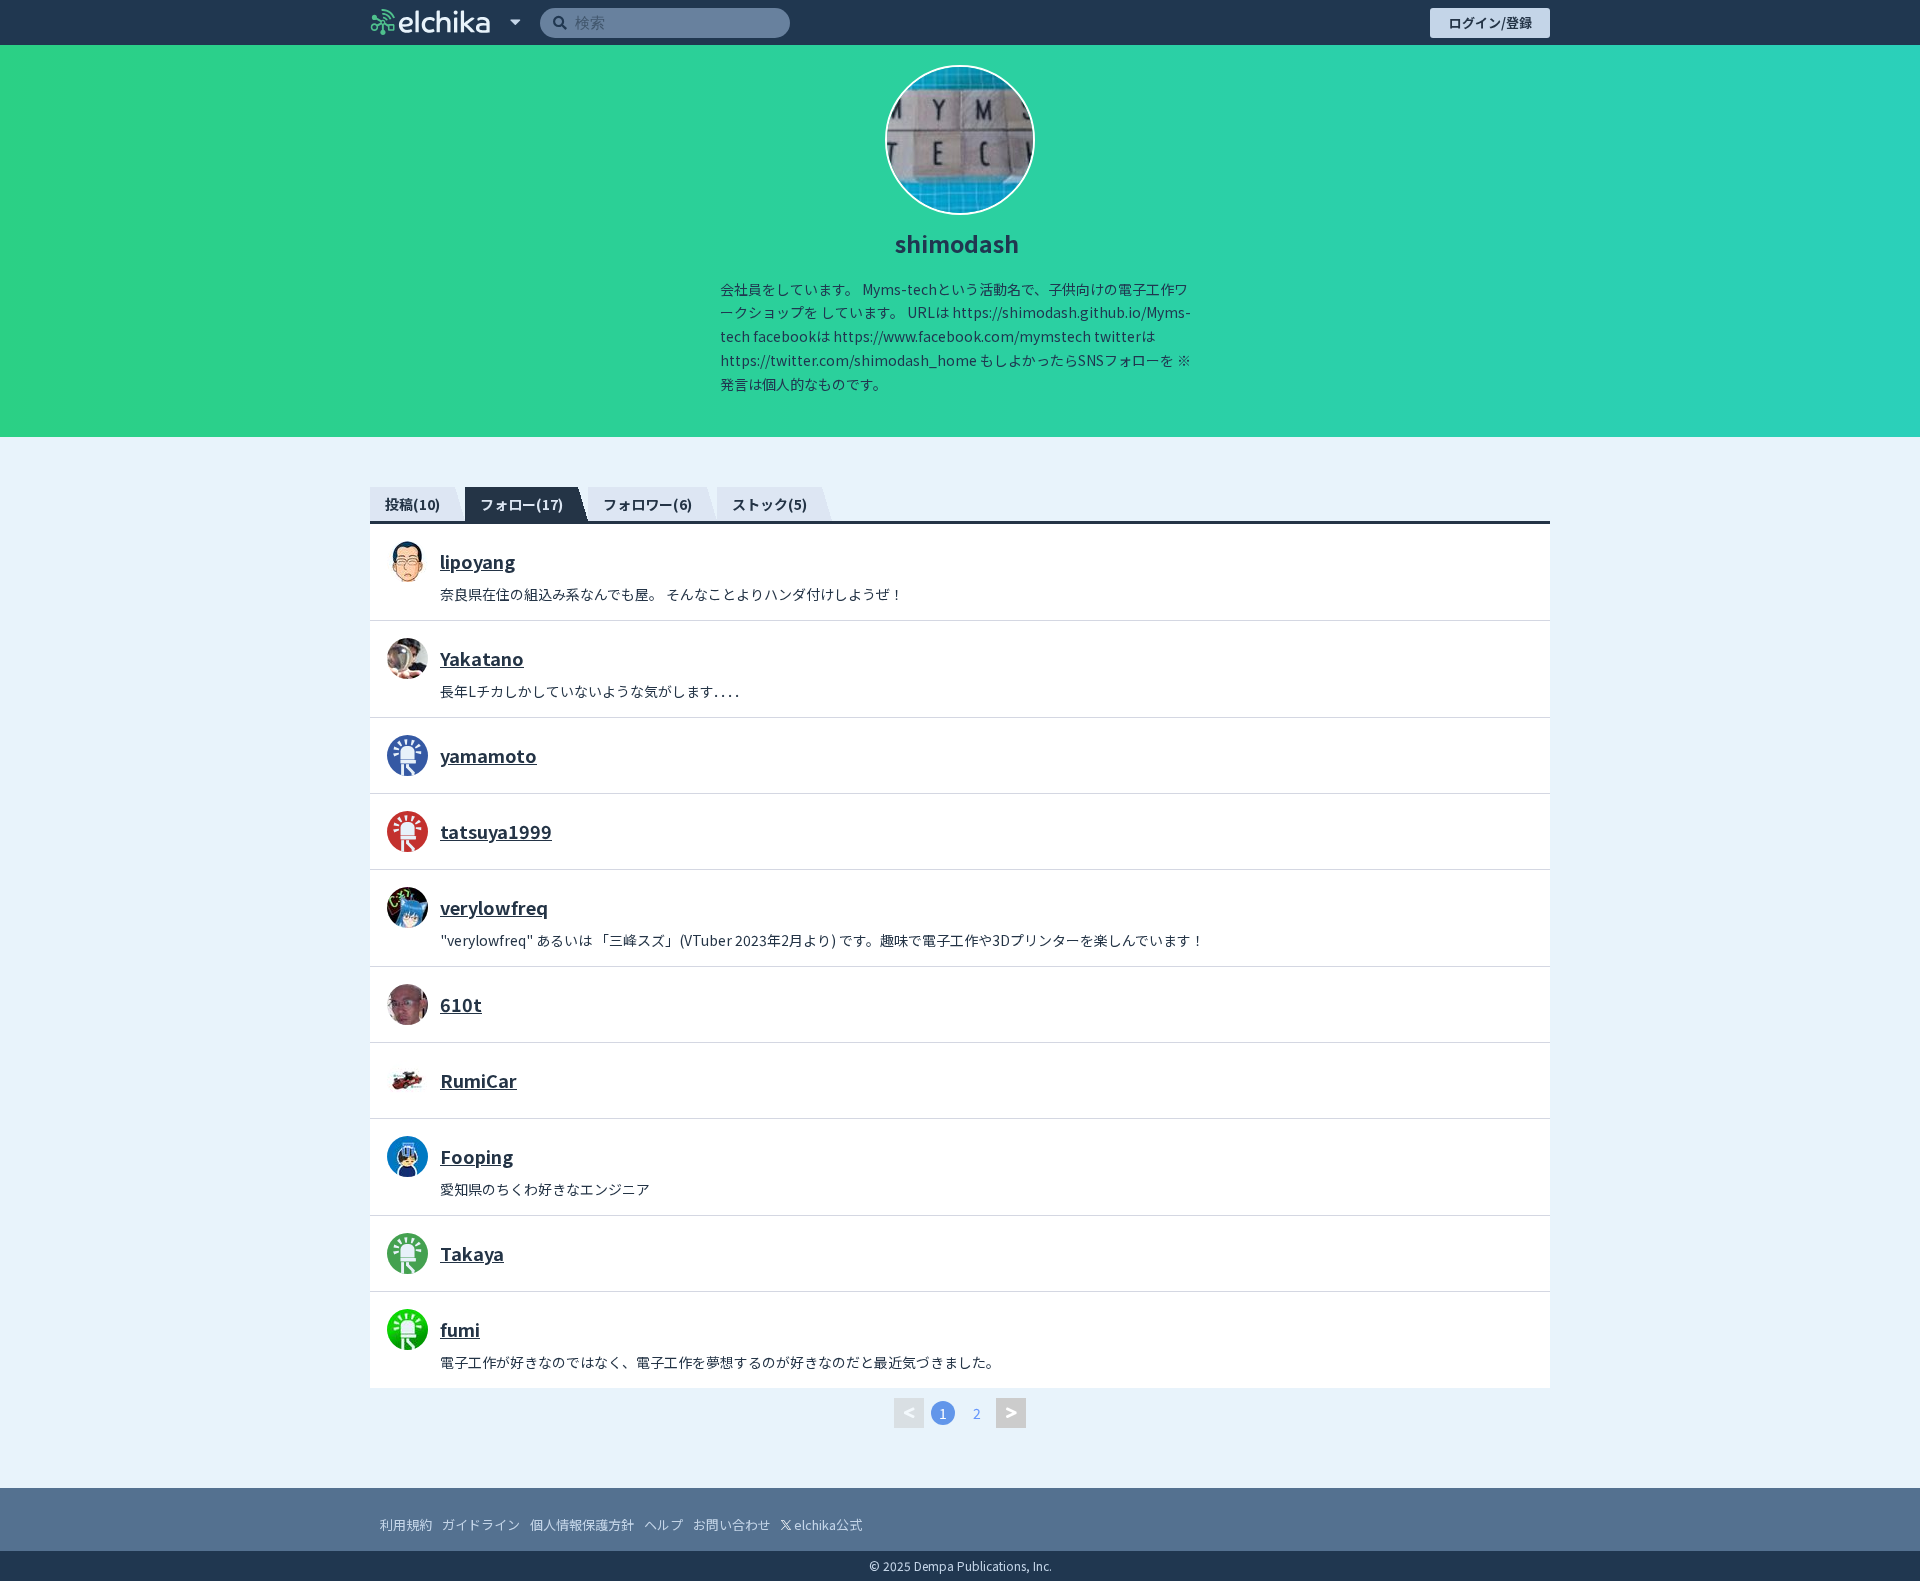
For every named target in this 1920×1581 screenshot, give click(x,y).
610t (461, 1004)
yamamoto (488, 755)
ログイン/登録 (1490, 22)
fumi (460, 1329)
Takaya (472, 1253)
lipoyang (477, 561)
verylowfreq (494, 907)
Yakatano (482, 658)
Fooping (476, 1156)
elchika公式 (826, 1524)
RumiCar (478, 1080)
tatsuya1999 (496, 831)
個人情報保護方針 (582, 1524)
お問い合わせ (732, 1524)
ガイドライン (481, 1524)
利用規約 (406, 1524)
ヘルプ (663, 1524)
